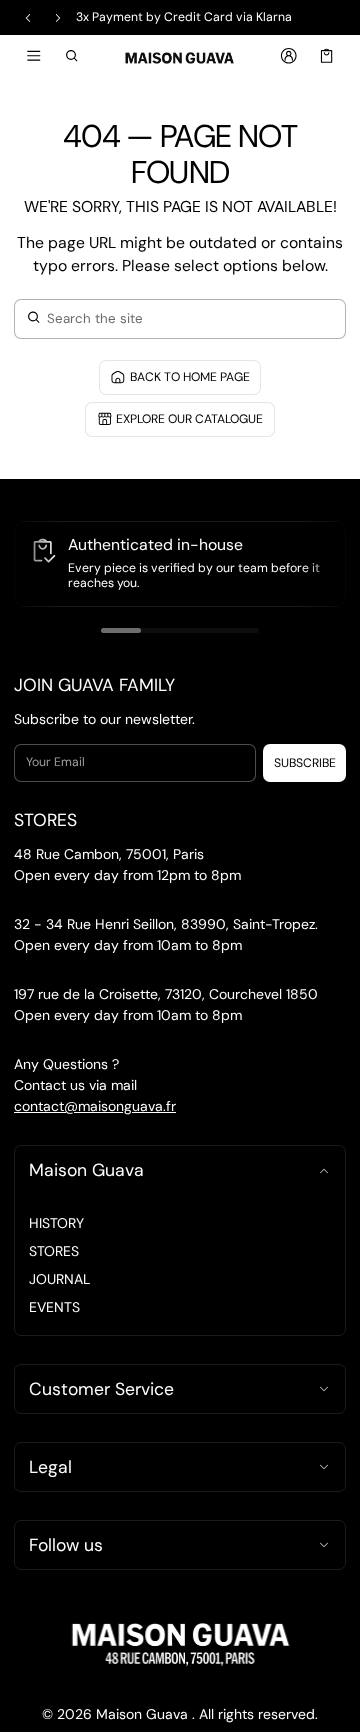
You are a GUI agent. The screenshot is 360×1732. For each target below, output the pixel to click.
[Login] (288, 56)
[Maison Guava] (180, 56)
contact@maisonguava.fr (95, 1106)
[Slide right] (58, 18)
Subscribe (305, 763)
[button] (72, 56)
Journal (59, 1279)
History (56, 1223)
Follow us (66, 1545)
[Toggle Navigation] (33, 56)
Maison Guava (86, 1170)
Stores (54, 1251)
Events (54, 1307)
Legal (50, 1467)
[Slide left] (28, 18)
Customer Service (101, 1389)
